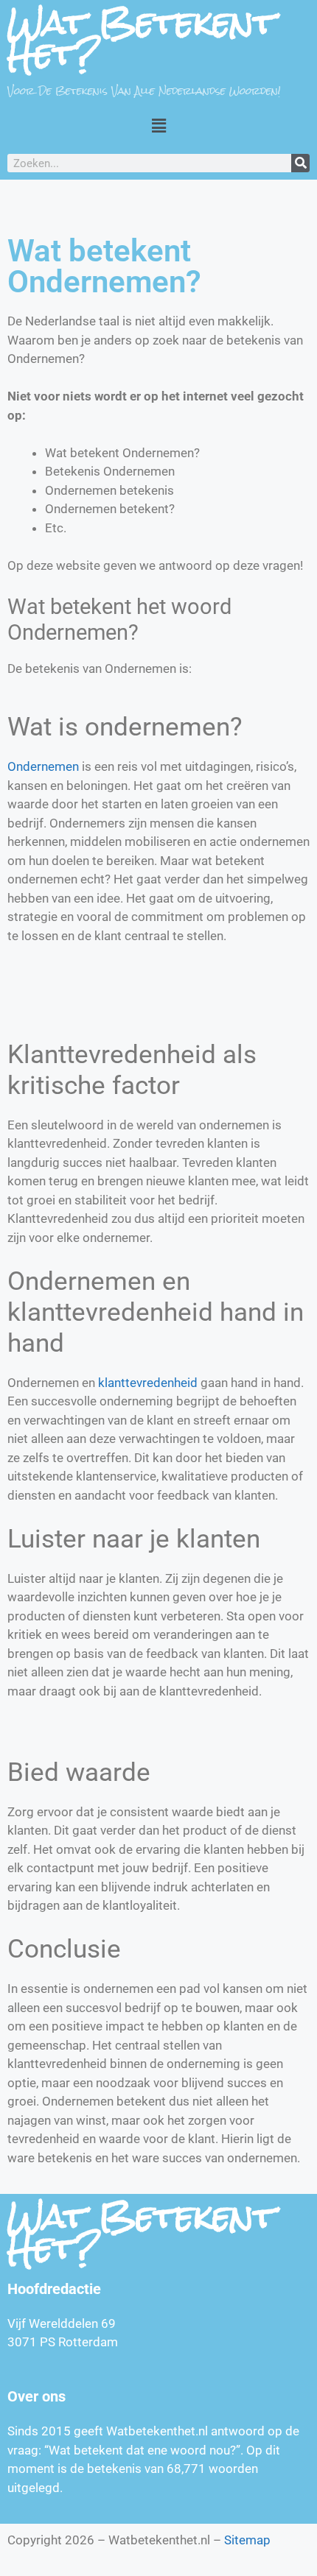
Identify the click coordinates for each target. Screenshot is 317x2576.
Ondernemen (43, 766)
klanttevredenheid (148, 1383)
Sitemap (247, 2540)
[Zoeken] (300, 163)
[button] (158, 126)
